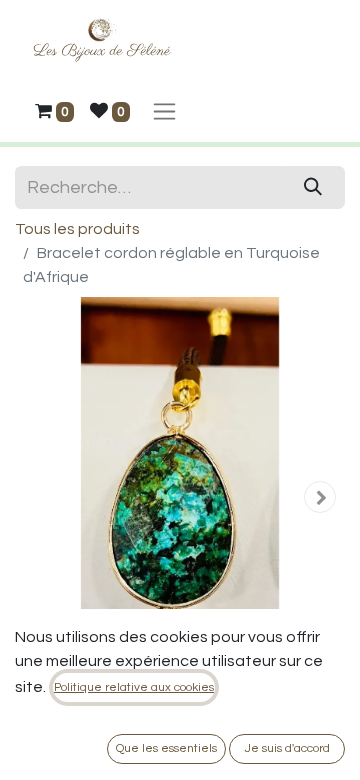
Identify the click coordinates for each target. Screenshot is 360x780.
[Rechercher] (313, 187)
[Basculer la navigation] (164, 111)
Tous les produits (77, 229)
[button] (40, 497)
